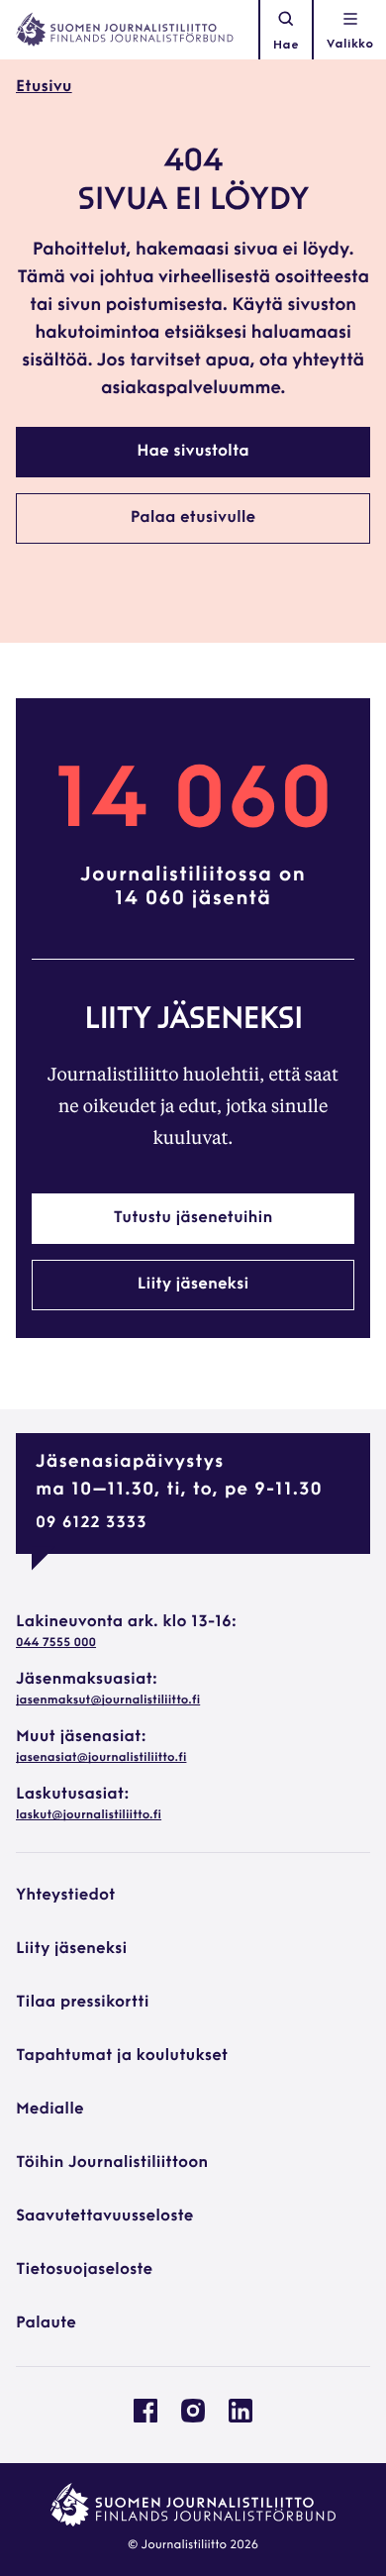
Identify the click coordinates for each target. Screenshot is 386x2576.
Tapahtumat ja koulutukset (122, 2056)
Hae (286, 46)
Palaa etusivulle (193, 518)
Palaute (46, 2323)
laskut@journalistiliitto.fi (89, 1815)
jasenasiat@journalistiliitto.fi (101, 1758)
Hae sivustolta (193, 452)
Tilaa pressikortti (83, 2003)
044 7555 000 (56, 1643)
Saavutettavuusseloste (104, 2216)
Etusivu (44, 87)
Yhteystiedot (65, 1896)
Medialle (50, 2110)
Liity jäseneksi (193, 1285)
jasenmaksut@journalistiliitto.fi (108, 1700)
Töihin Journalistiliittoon (112, 2163)
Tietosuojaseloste (84, 2270)
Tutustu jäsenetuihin (193, 1218)
